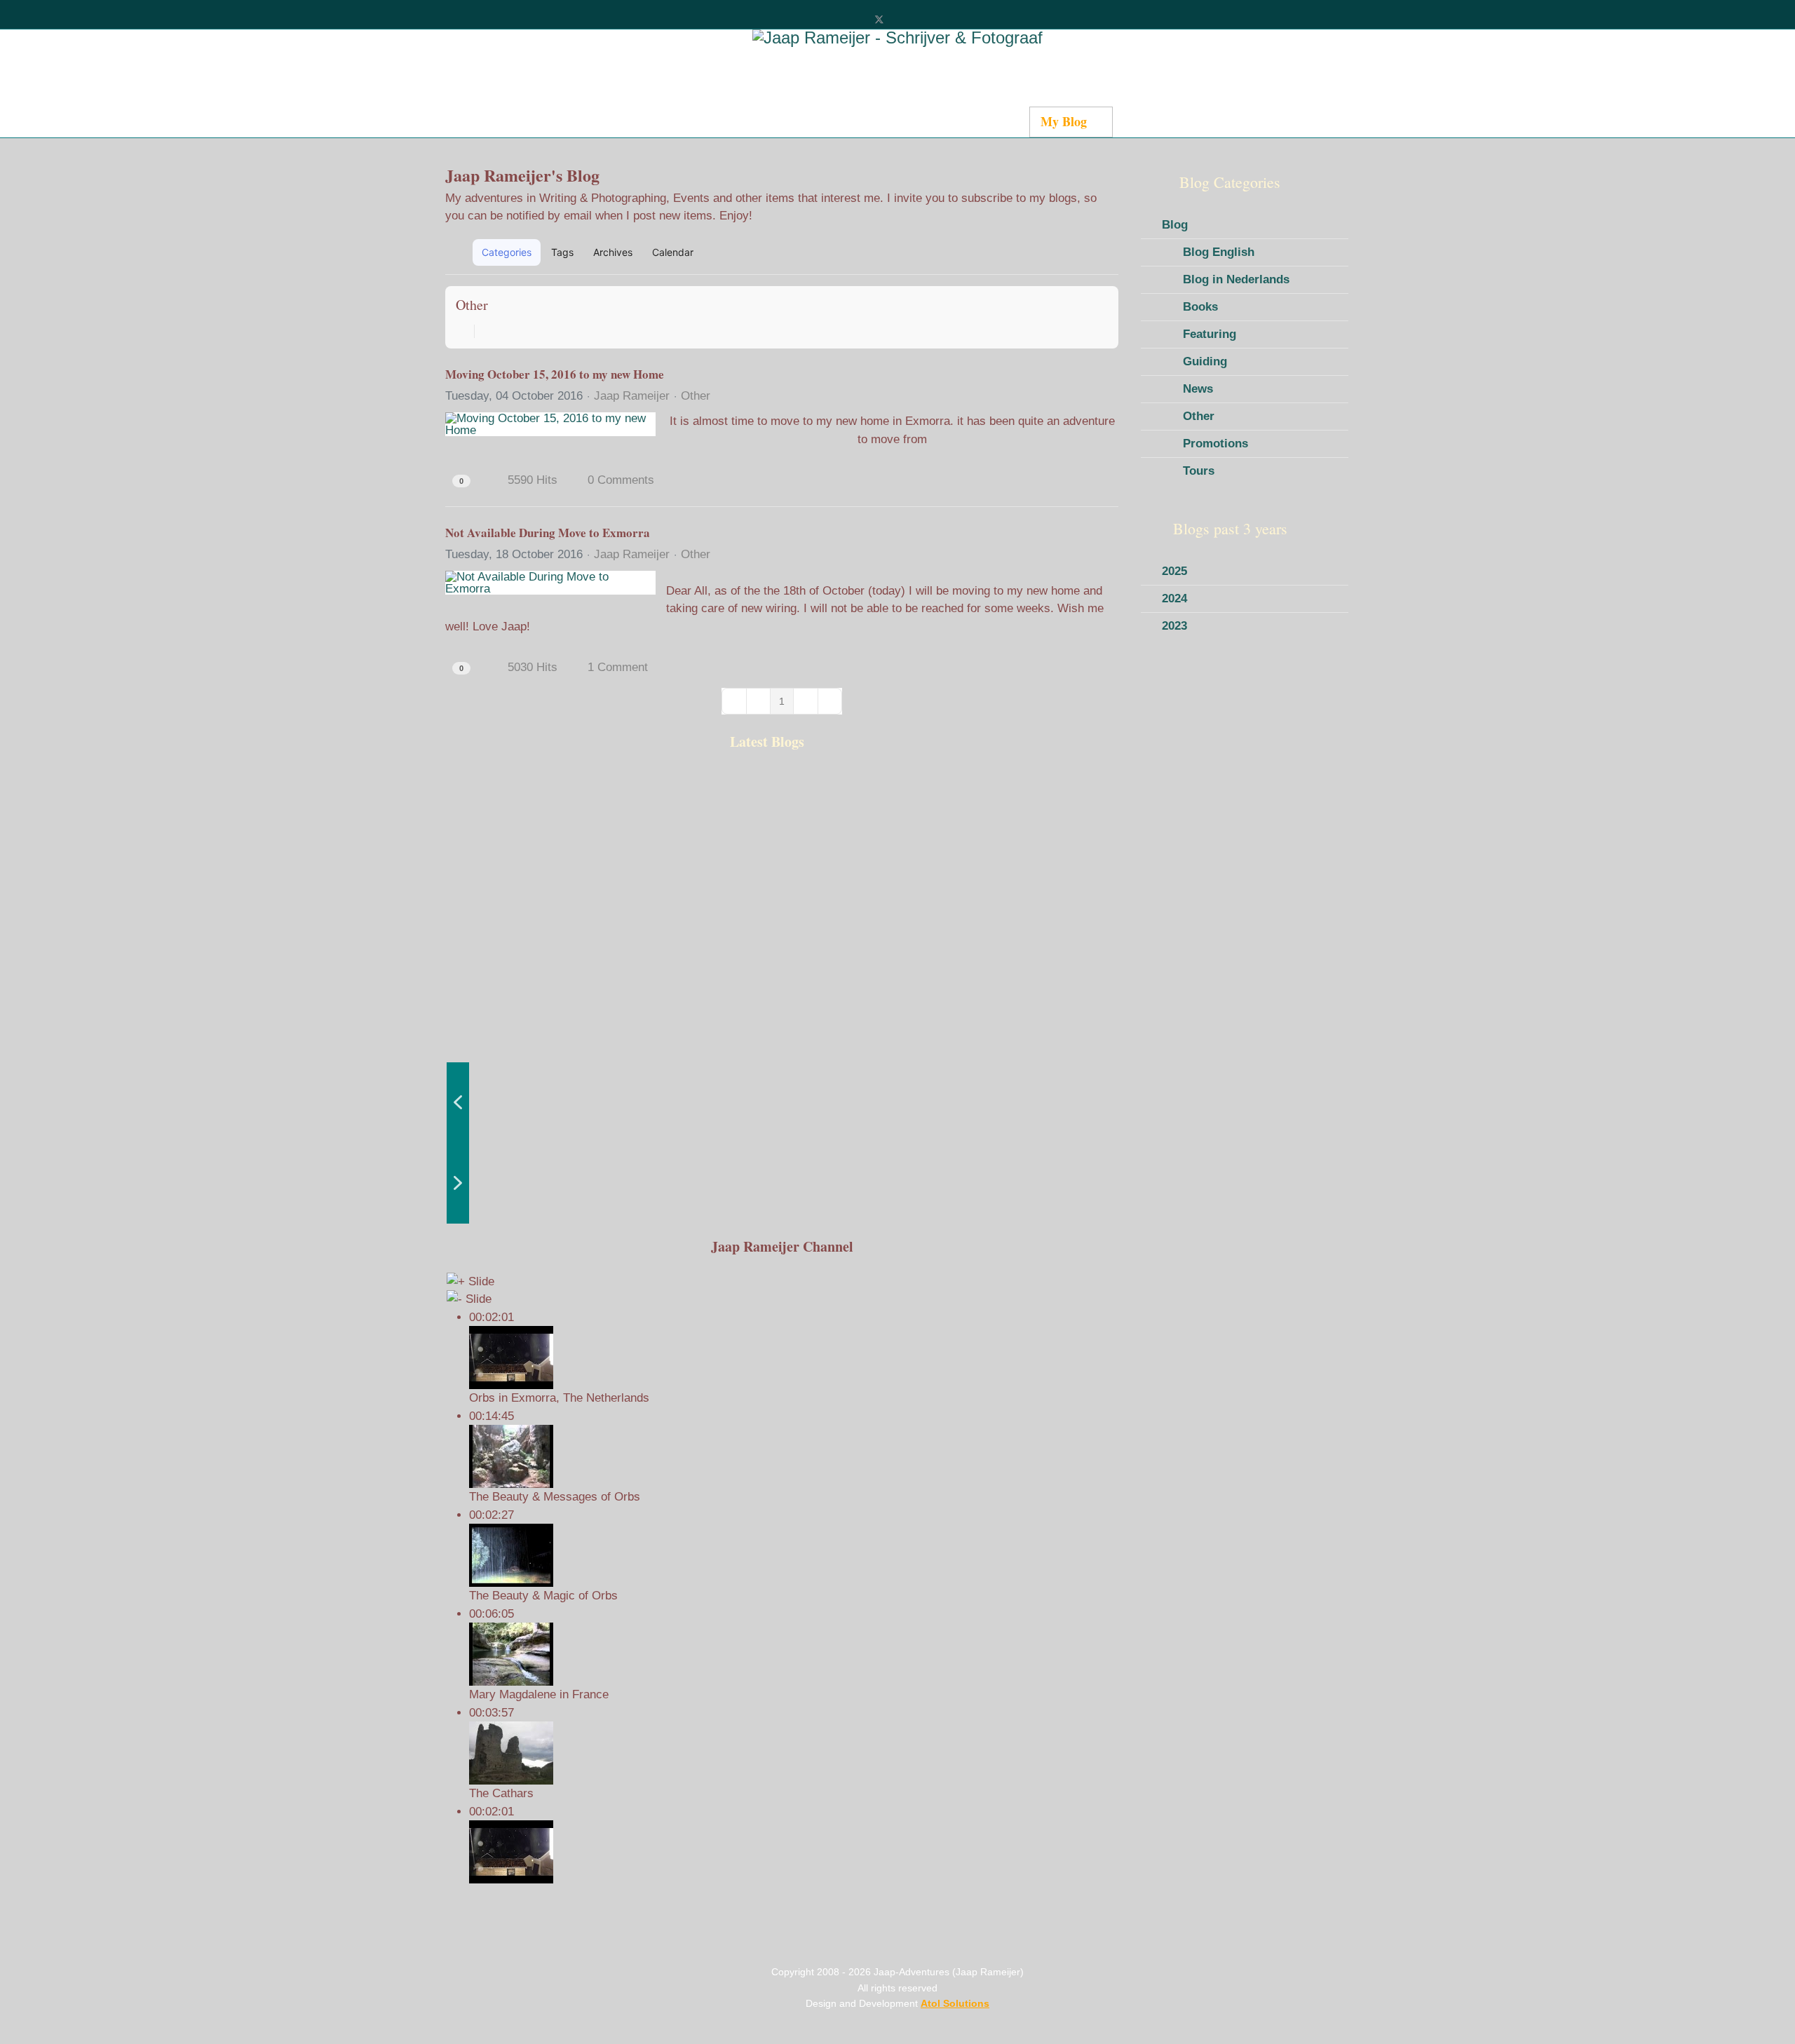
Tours (1199, 471)
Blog (1175, 225)
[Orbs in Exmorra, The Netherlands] (793, 1852)
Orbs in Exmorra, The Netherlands (559, 1398)
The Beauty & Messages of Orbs (555, 1497)
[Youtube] (902, 19)
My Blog (1064, 121)
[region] (782, 996)
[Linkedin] (925, 19)
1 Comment (618, 667)
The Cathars (501, 1793)
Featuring (1210, 334)
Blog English (1219, 252)
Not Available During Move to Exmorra (548, 533)
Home (577, 121)
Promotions (1215, 444)
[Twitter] (879, 19)
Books (1200, 307)
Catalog (761, 121)
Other (472, 305)
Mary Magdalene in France (539, 1694)
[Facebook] (856, 19)
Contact (997, 121)
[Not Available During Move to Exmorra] (550, 583)
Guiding (1205, 361)
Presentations (1160, 121)
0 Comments (621, 480)
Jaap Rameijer (632, 396)
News (1198, 389)
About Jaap (923, 121)
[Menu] (1208, 122)
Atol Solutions (955, 2003)
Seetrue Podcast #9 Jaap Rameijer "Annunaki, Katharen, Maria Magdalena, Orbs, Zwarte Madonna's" (519, 906)
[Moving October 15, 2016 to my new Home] (550, 424)
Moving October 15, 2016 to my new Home (555, 374)
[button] (1042, 252)
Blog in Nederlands (1236, 279)
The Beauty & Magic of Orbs (543, 1596)
